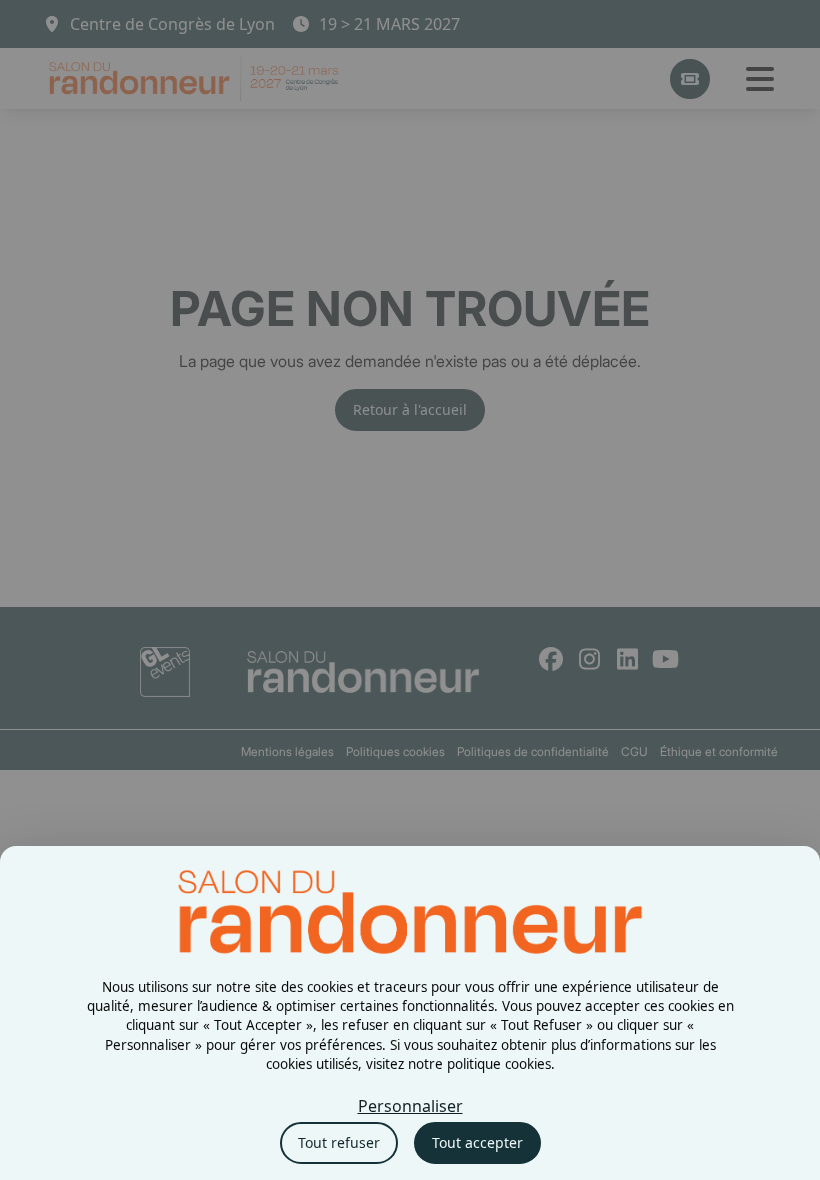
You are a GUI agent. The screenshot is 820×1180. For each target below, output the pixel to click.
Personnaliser (410, 1106)
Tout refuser (339, 1142)
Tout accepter (477, 1142)
